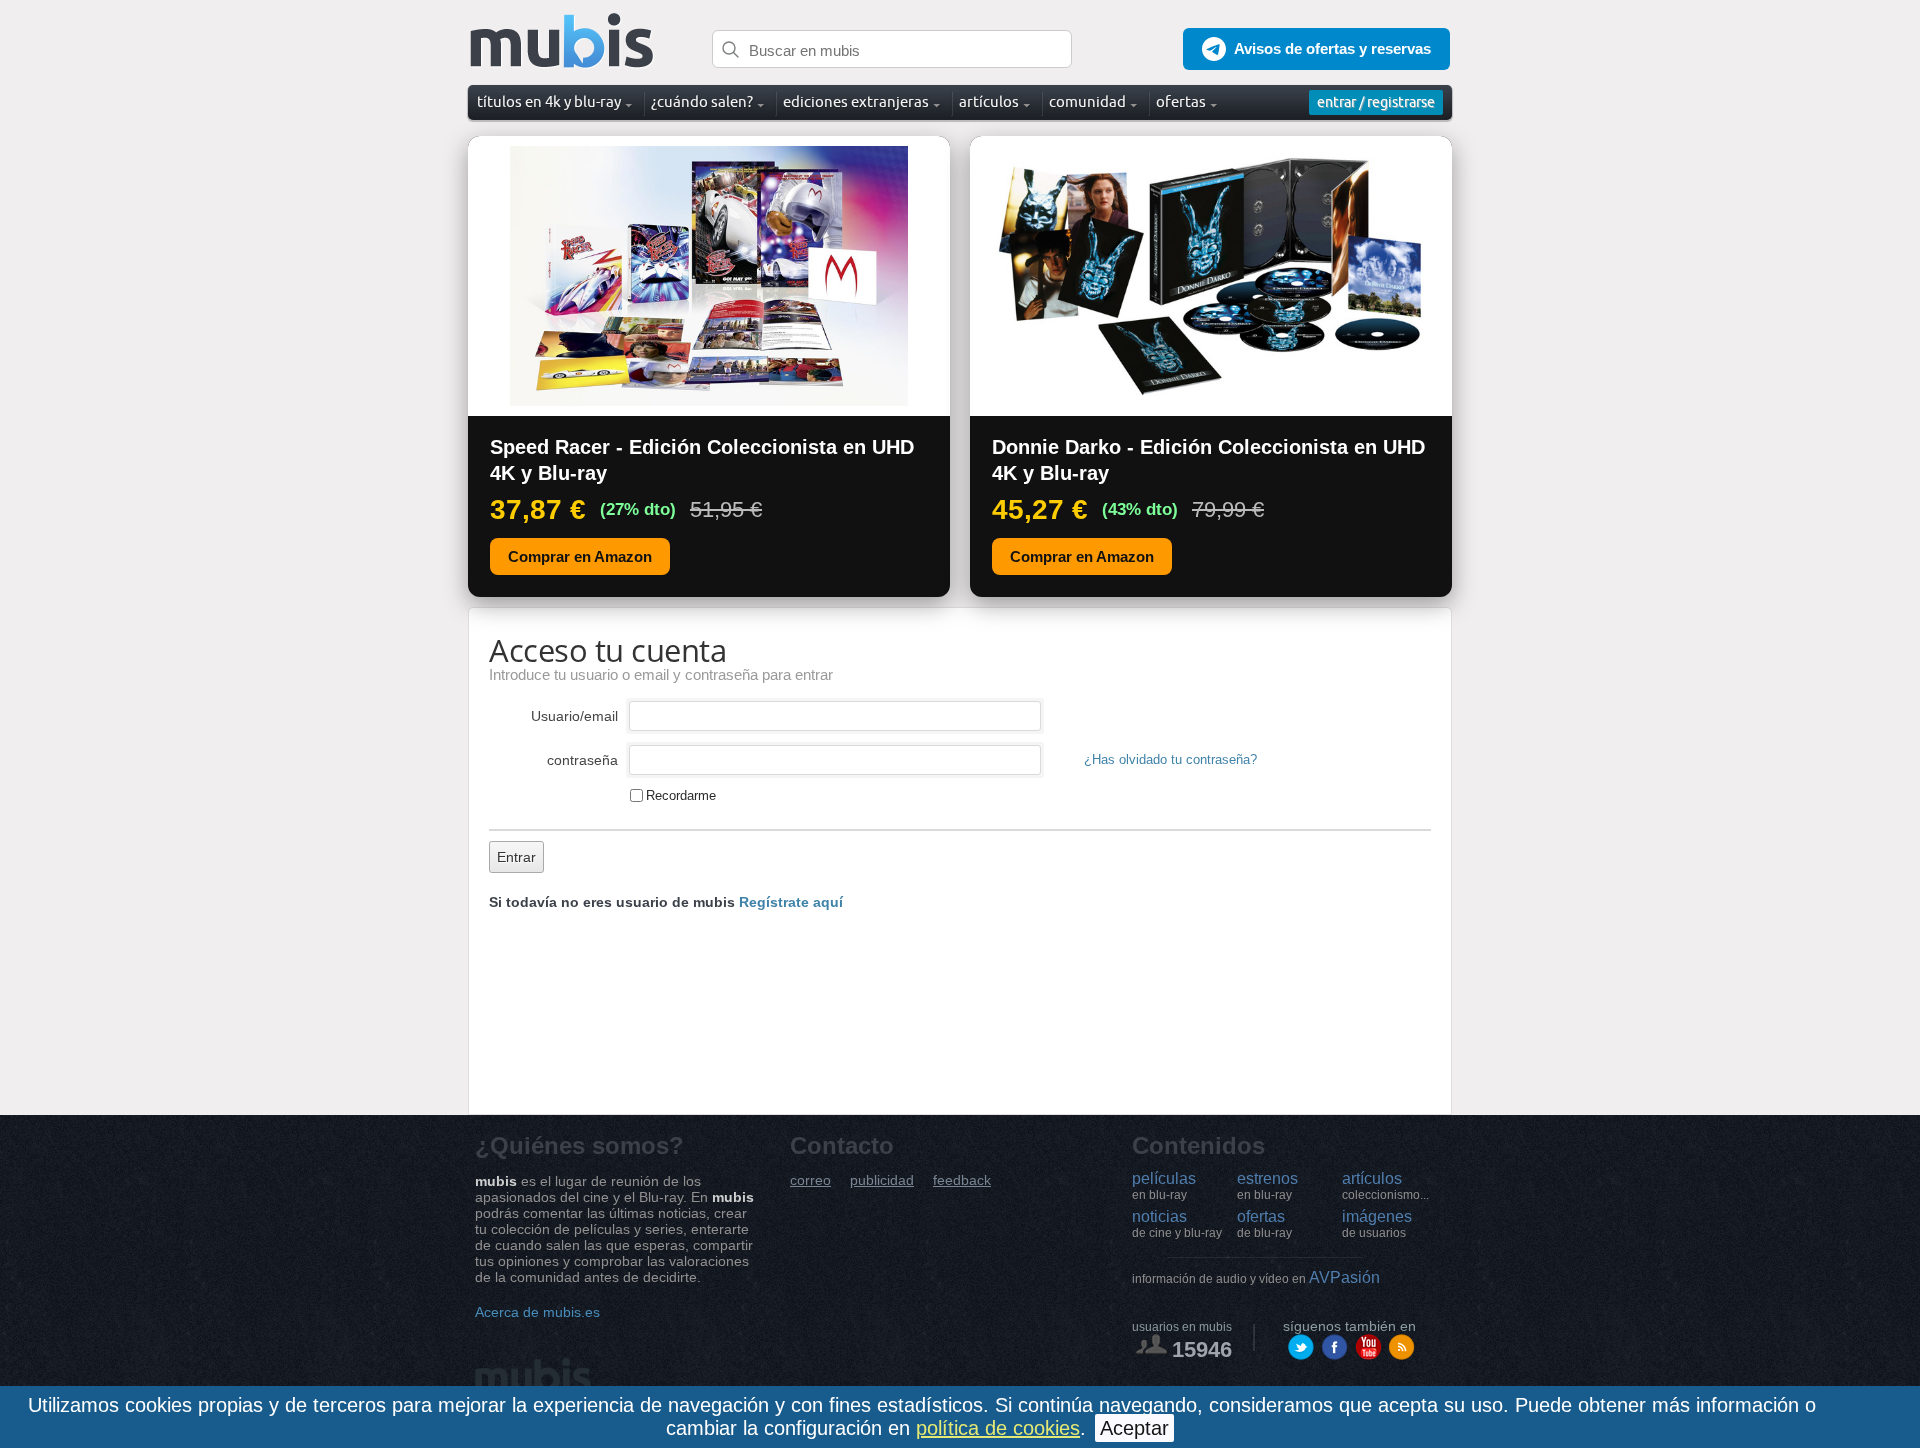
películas (1164, 1186)
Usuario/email (574, 716)
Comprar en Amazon (580, 556)
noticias (1177, 1224)
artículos (1385, 1186)
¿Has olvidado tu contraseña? (1170, 760)
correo (810, 1180)
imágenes (1377, 1224)
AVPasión (1256, 1277)
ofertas (1264, 1224)
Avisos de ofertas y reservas (1332, 48)
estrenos (1267, 1186)
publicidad (882, 1180)
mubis (562, 41)
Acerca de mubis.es (537, 1312)
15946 (1202, 1349)
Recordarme (681, 795)
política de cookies (998, 1428)
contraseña (582, 760)
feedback (962, 1180)
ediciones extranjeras (856, 101)
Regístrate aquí (791, 902)
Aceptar (1134, 1428)
